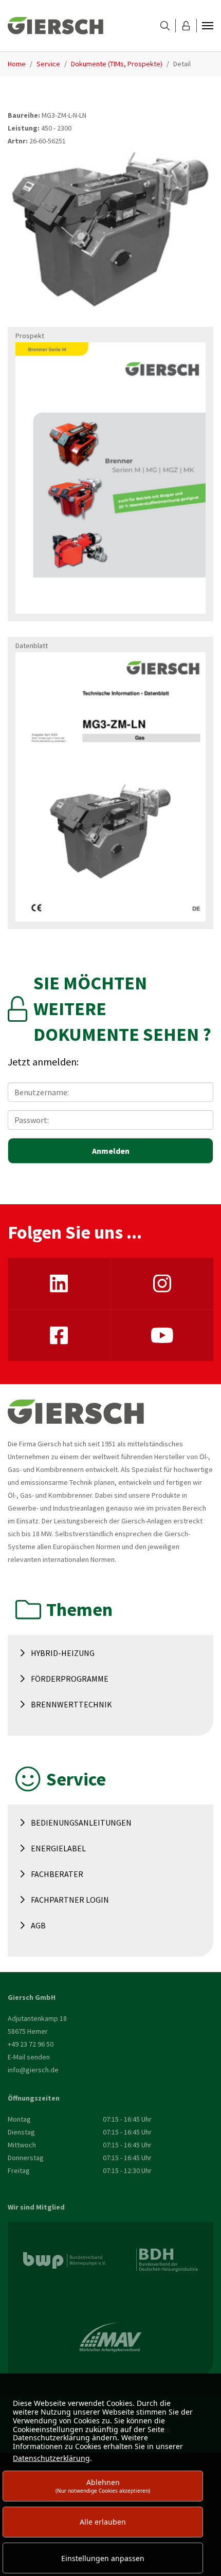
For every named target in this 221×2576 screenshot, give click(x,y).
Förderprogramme (70, 1679)
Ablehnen (103, 2486)
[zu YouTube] (162, 1335)
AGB (38, 1925)
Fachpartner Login (70, 1900)
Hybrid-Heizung (63, 1653)
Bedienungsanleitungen (81, 1823)
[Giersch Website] (56, 26)
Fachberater (57, 1874)
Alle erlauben (103, 2522)
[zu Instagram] (162, 1283)
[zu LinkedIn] (59, 1283)
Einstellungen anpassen (103, 2558)
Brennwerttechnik (71, 1704)
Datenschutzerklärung (51, 2458)
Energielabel (58, 1848)
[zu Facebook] (59, 1335)
